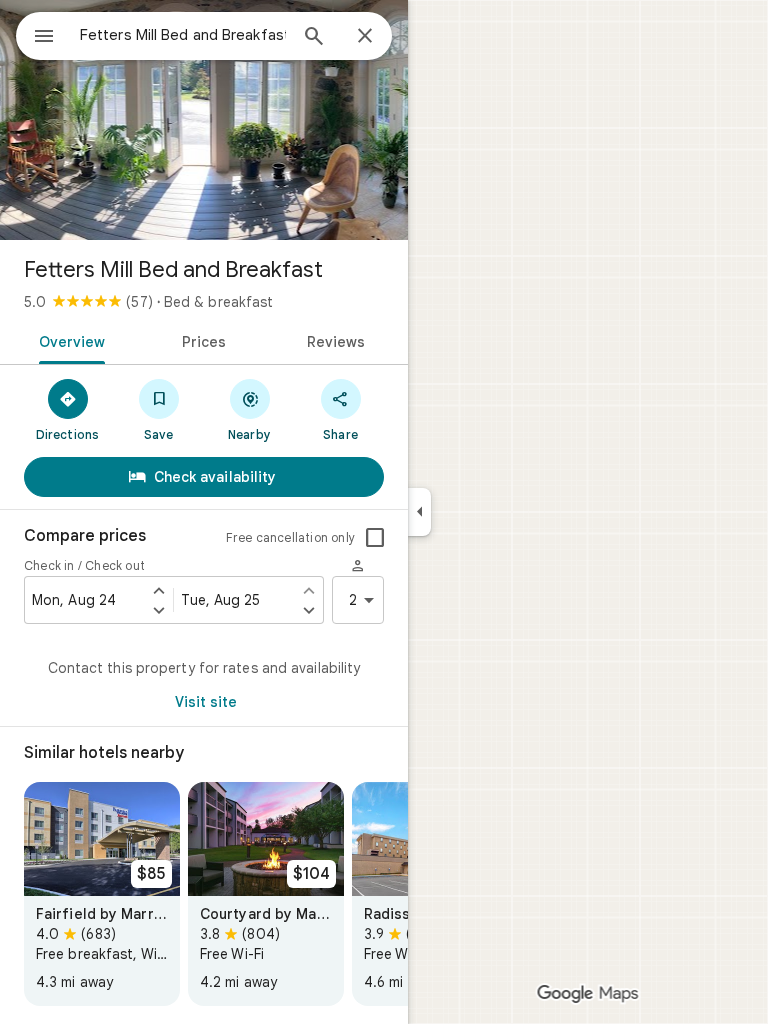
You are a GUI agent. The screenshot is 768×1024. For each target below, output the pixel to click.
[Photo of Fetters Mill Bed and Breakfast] (204, 120)
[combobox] (183, 35)
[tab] (68, 340)
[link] (102, 894)
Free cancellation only (290, 537)
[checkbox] (375, 538)
